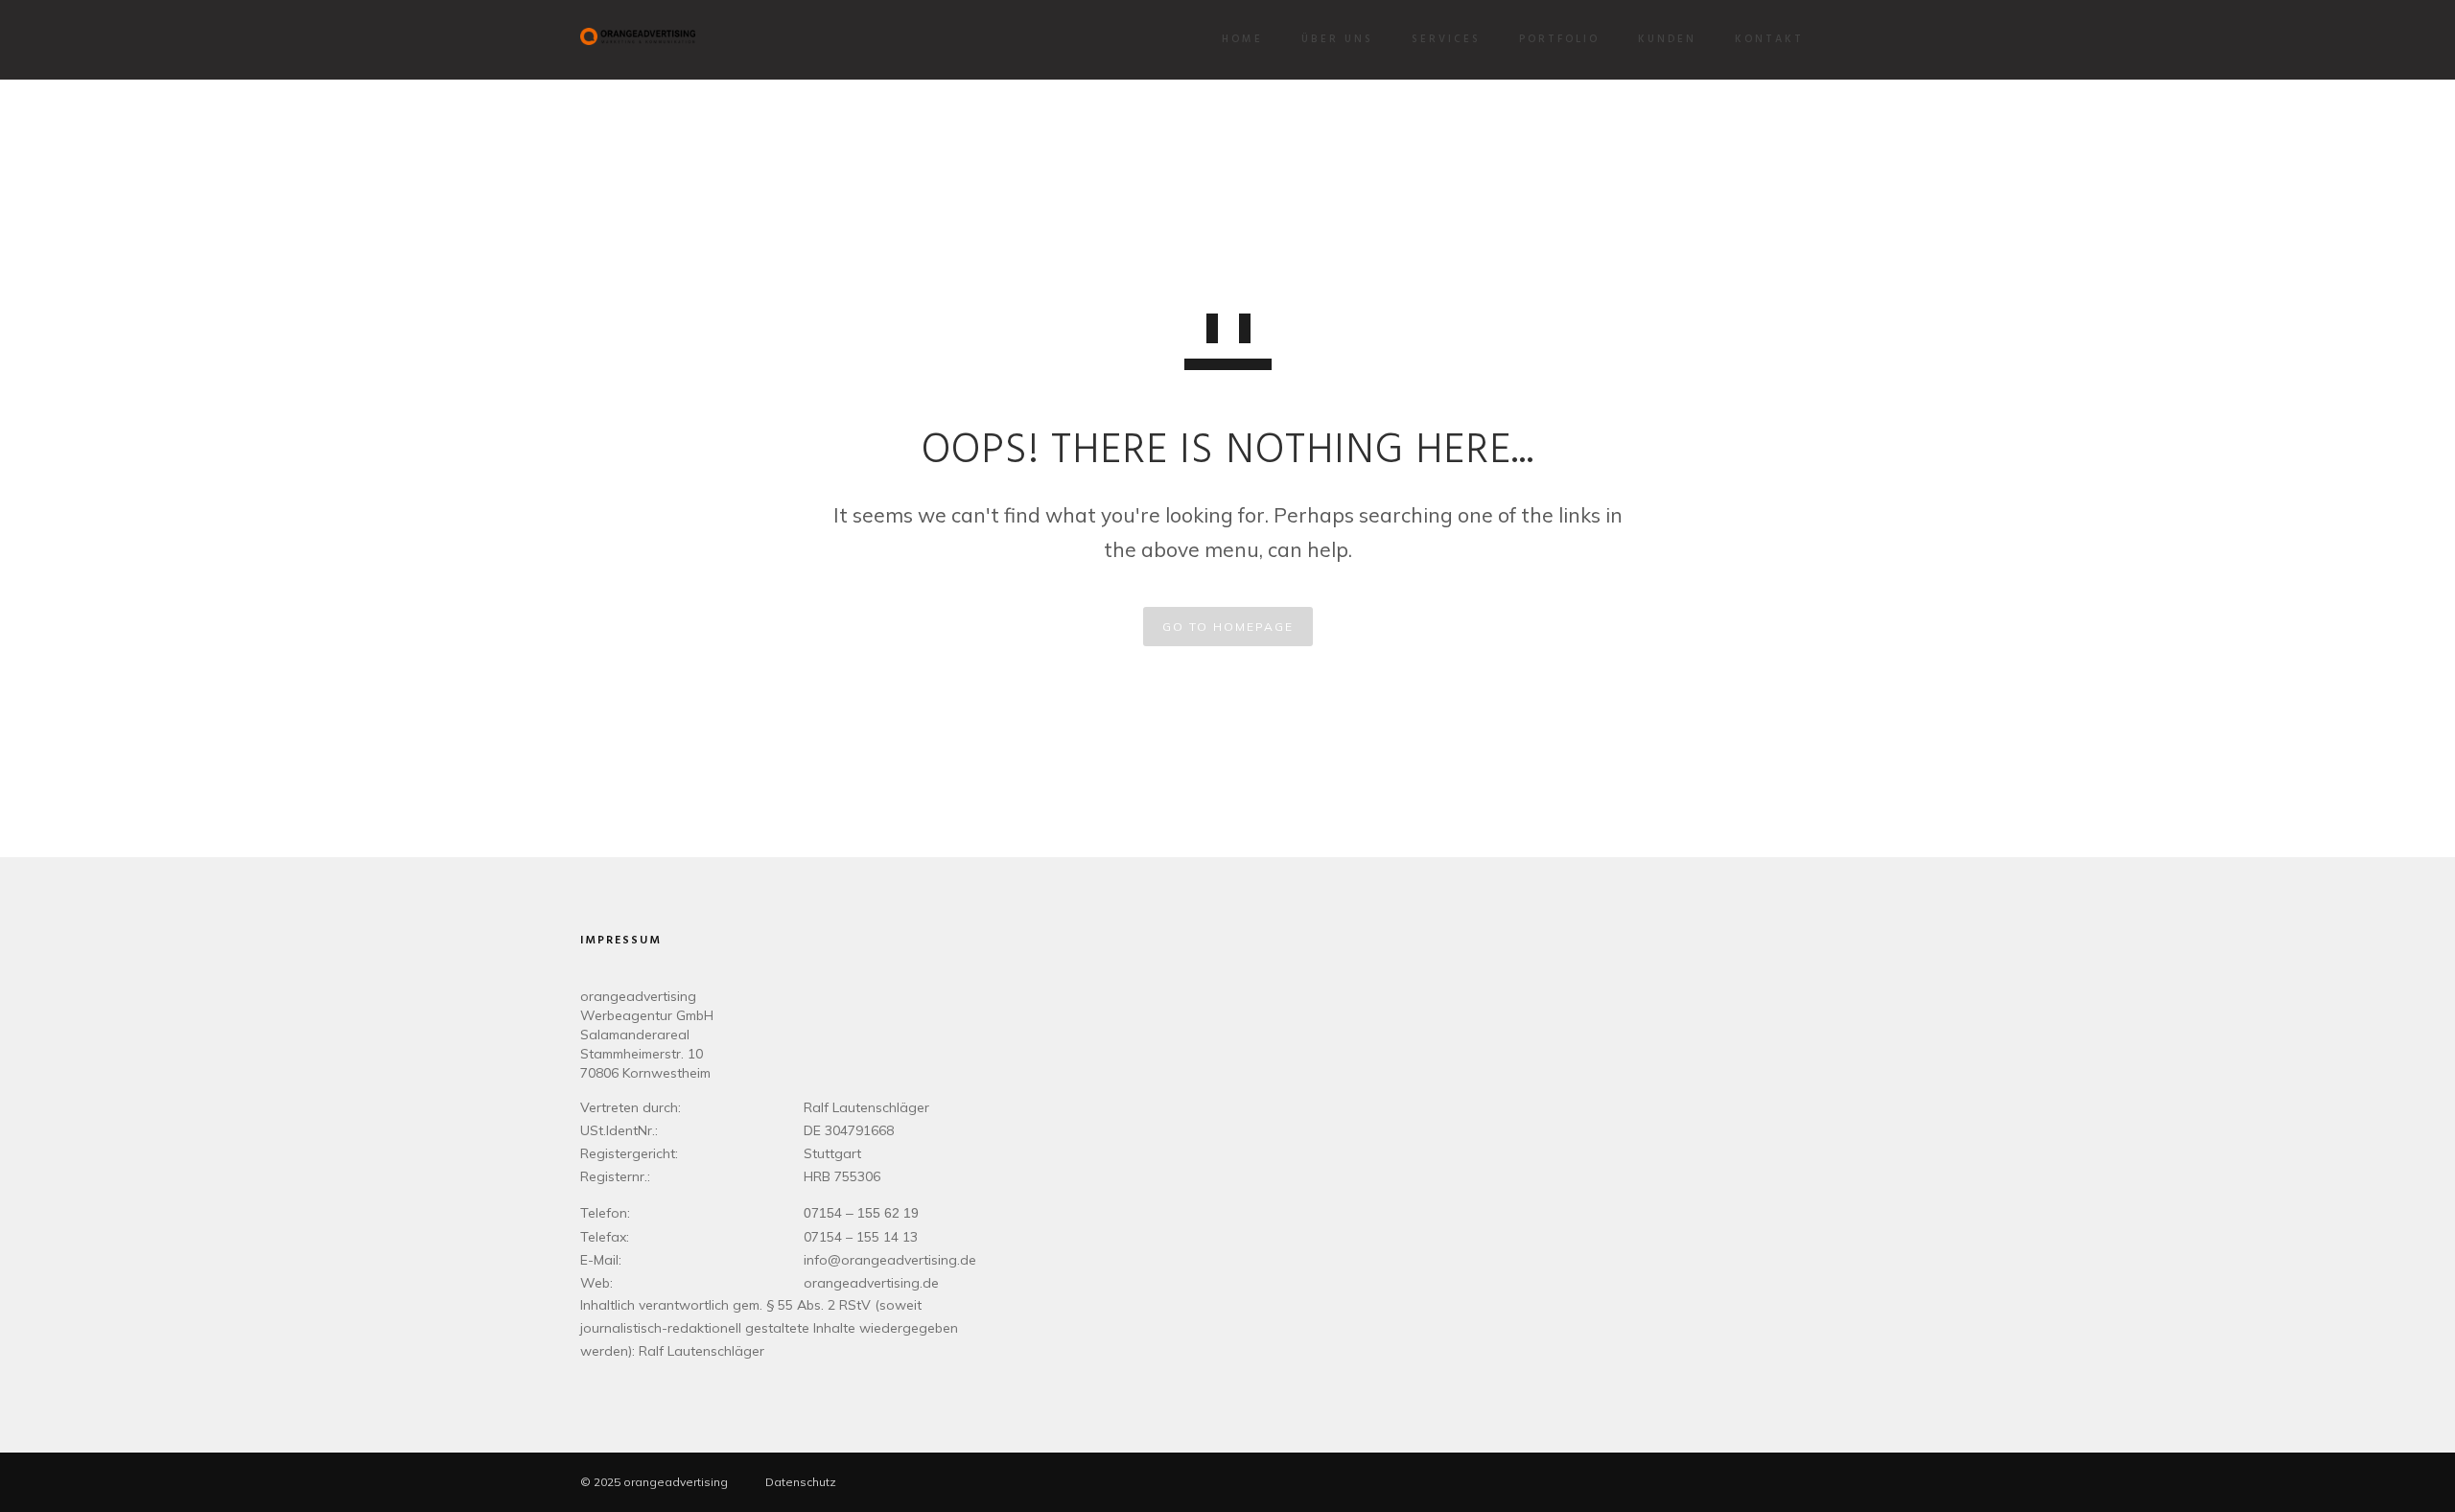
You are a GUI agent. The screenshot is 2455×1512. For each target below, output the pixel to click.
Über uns (1337, 39)
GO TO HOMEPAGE (1228, 627)
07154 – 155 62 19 (861, 1213)
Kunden (1667, 39)
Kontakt (1769, 39)
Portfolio (1559, 39)
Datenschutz (801, 1482)
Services (1446, 39)
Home (1242, 39)
